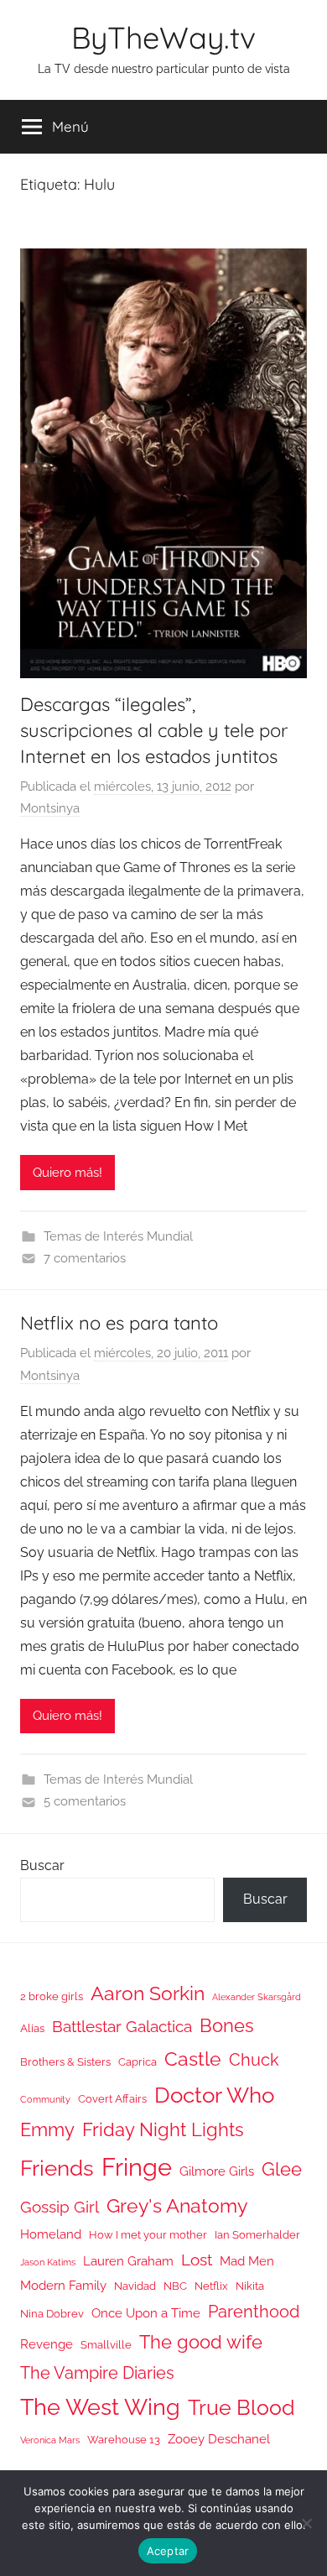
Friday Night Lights (163, 2130)
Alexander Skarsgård (257, 1997)
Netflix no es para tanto (119, 1323)
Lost (197, 2260)
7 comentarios (85, 1258)
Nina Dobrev (52, 2314)
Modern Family (63, 2285)
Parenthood (254, 2312)
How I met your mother (148, 2235)
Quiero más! (67, 1173)
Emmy (47, 2130)
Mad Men (247, 2261)
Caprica (138, 2062)
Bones (227, 2026)
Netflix (211, 2286)
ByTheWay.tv (163, 37)
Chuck (254, 2060)
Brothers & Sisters (65, 2062)
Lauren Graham (128, 2261)
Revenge (47, 2344)
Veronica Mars (50, 2440)
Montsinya (50, 808)
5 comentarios (85, 1801)
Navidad (135, 2286)
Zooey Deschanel (219, 2439)
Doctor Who (214, 2095)
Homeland (51, 2234)
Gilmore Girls (217, 2171)
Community (45, 2099)
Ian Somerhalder (257, 2235)
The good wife (201, 2342)
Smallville (106, 2345)
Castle (193, 2059)
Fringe (137, 2167)
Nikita (250, 2286)
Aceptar (168, 2551)
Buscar (42, 1865)
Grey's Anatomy (177, 2205)
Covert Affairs (112, 2099)
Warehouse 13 (124, 2440)
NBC (175, 2286)
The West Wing (100, 2407)
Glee (282, 2169)
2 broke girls (52, 1996)
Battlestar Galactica (122, 2026)
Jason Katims (48, 2262)
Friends (57, 2168)
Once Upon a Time (146, 2313)
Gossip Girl (60, 2207)
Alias (32, 2028)
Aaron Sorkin (148, 1993)
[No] (306, 2523)
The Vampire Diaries (97, 2373)
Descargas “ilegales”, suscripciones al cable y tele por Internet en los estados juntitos (154, 730)
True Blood (241, 2407)
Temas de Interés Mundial (118, 1236)
